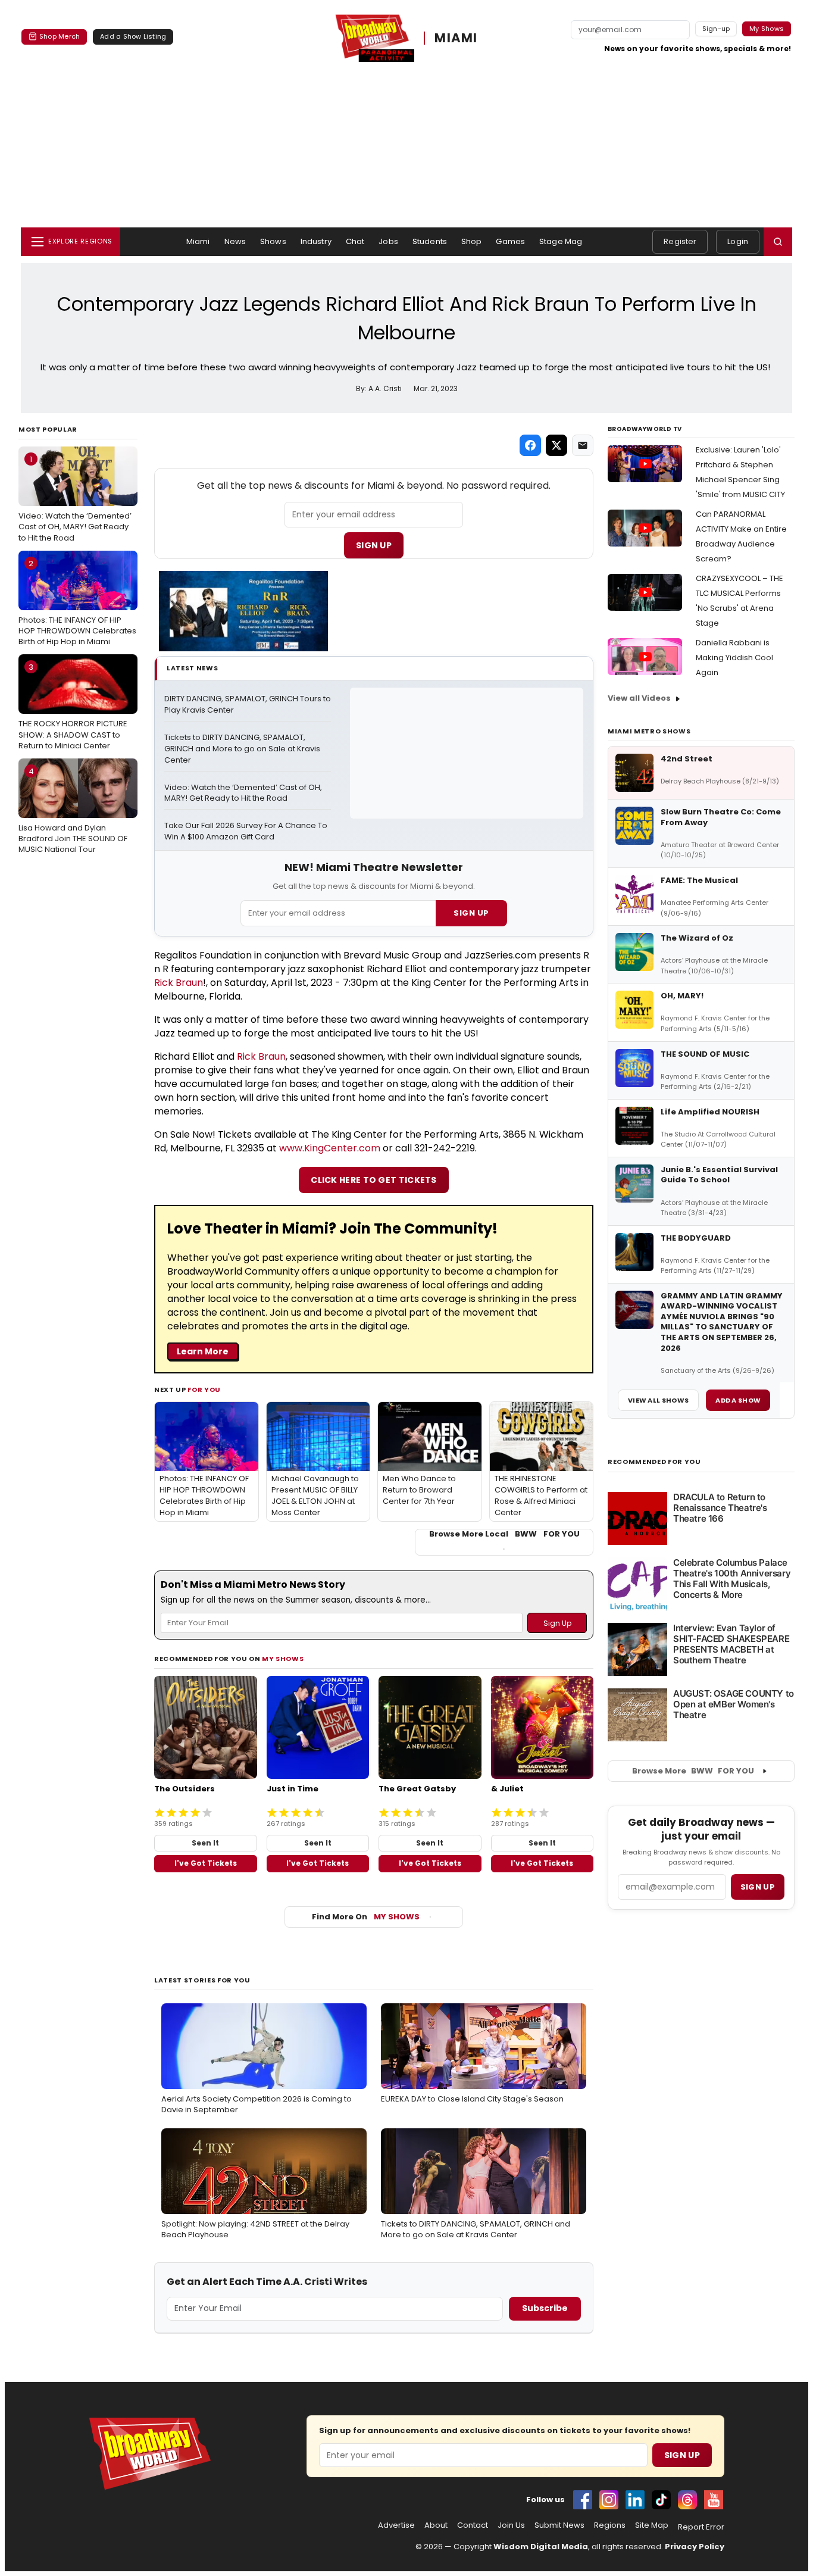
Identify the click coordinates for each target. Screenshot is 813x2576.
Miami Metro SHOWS (649, 731)
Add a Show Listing (133, 36)
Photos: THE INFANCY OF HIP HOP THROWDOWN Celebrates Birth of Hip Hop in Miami (77, 602)
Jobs (388, 241)
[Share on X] (556, 445)
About (436, 2525)
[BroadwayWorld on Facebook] (583, 2500)
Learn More (203, 1351)
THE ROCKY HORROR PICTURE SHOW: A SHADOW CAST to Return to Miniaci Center (73, 706)
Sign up (758, 1887)
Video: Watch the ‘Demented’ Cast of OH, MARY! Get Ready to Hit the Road (75, 498)
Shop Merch (60, 36)
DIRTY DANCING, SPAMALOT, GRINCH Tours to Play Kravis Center (248, 705)
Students (430, 241)
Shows (273, 241)
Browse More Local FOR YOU (504, 1534)
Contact (473, 2525)
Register (680, 241)
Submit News (559, 2525)
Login (738, 241)
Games (510, 241)
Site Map (652, 2525)
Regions (610, 2525)
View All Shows (658, 1400)
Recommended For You (654, 1462)
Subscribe (545, 2308)
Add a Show (738, 1400)
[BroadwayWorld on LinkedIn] (635, 2500)
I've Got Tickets (206, 1863)
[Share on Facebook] (530, 445)
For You (204, 1390)
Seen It (205, 1843)
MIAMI (456, 38)
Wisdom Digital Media (541, 2547)
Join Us (511, 2525)
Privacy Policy (695, 2547)
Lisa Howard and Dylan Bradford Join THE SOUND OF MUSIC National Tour (73, 810)
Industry (316, 241)
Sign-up (716, 29)
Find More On (366, 1917)
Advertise (396, 2525)
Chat (355, 241)
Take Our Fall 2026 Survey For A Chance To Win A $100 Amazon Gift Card (247, 831)
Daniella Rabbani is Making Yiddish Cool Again (734, 658)
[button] (778, 242)
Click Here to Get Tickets (374, 1180)
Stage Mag (561, 241)
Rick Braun (179, 983)
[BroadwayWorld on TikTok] (661, 2500)
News (235, 241)
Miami (198, 241)
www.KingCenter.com (330, 1148)
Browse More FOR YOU (693, 1771)
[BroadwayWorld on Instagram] (609, 2500)
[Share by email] (583, 445)
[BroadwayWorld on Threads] (687, 2500)
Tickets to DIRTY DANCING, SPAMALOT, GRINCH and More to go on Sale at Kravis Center (243, 749)
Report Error (701, 2527)
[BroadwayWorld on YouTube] (714, 2500)
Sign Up (374, 545)
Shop (472, 241)
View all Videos (639, 698)
